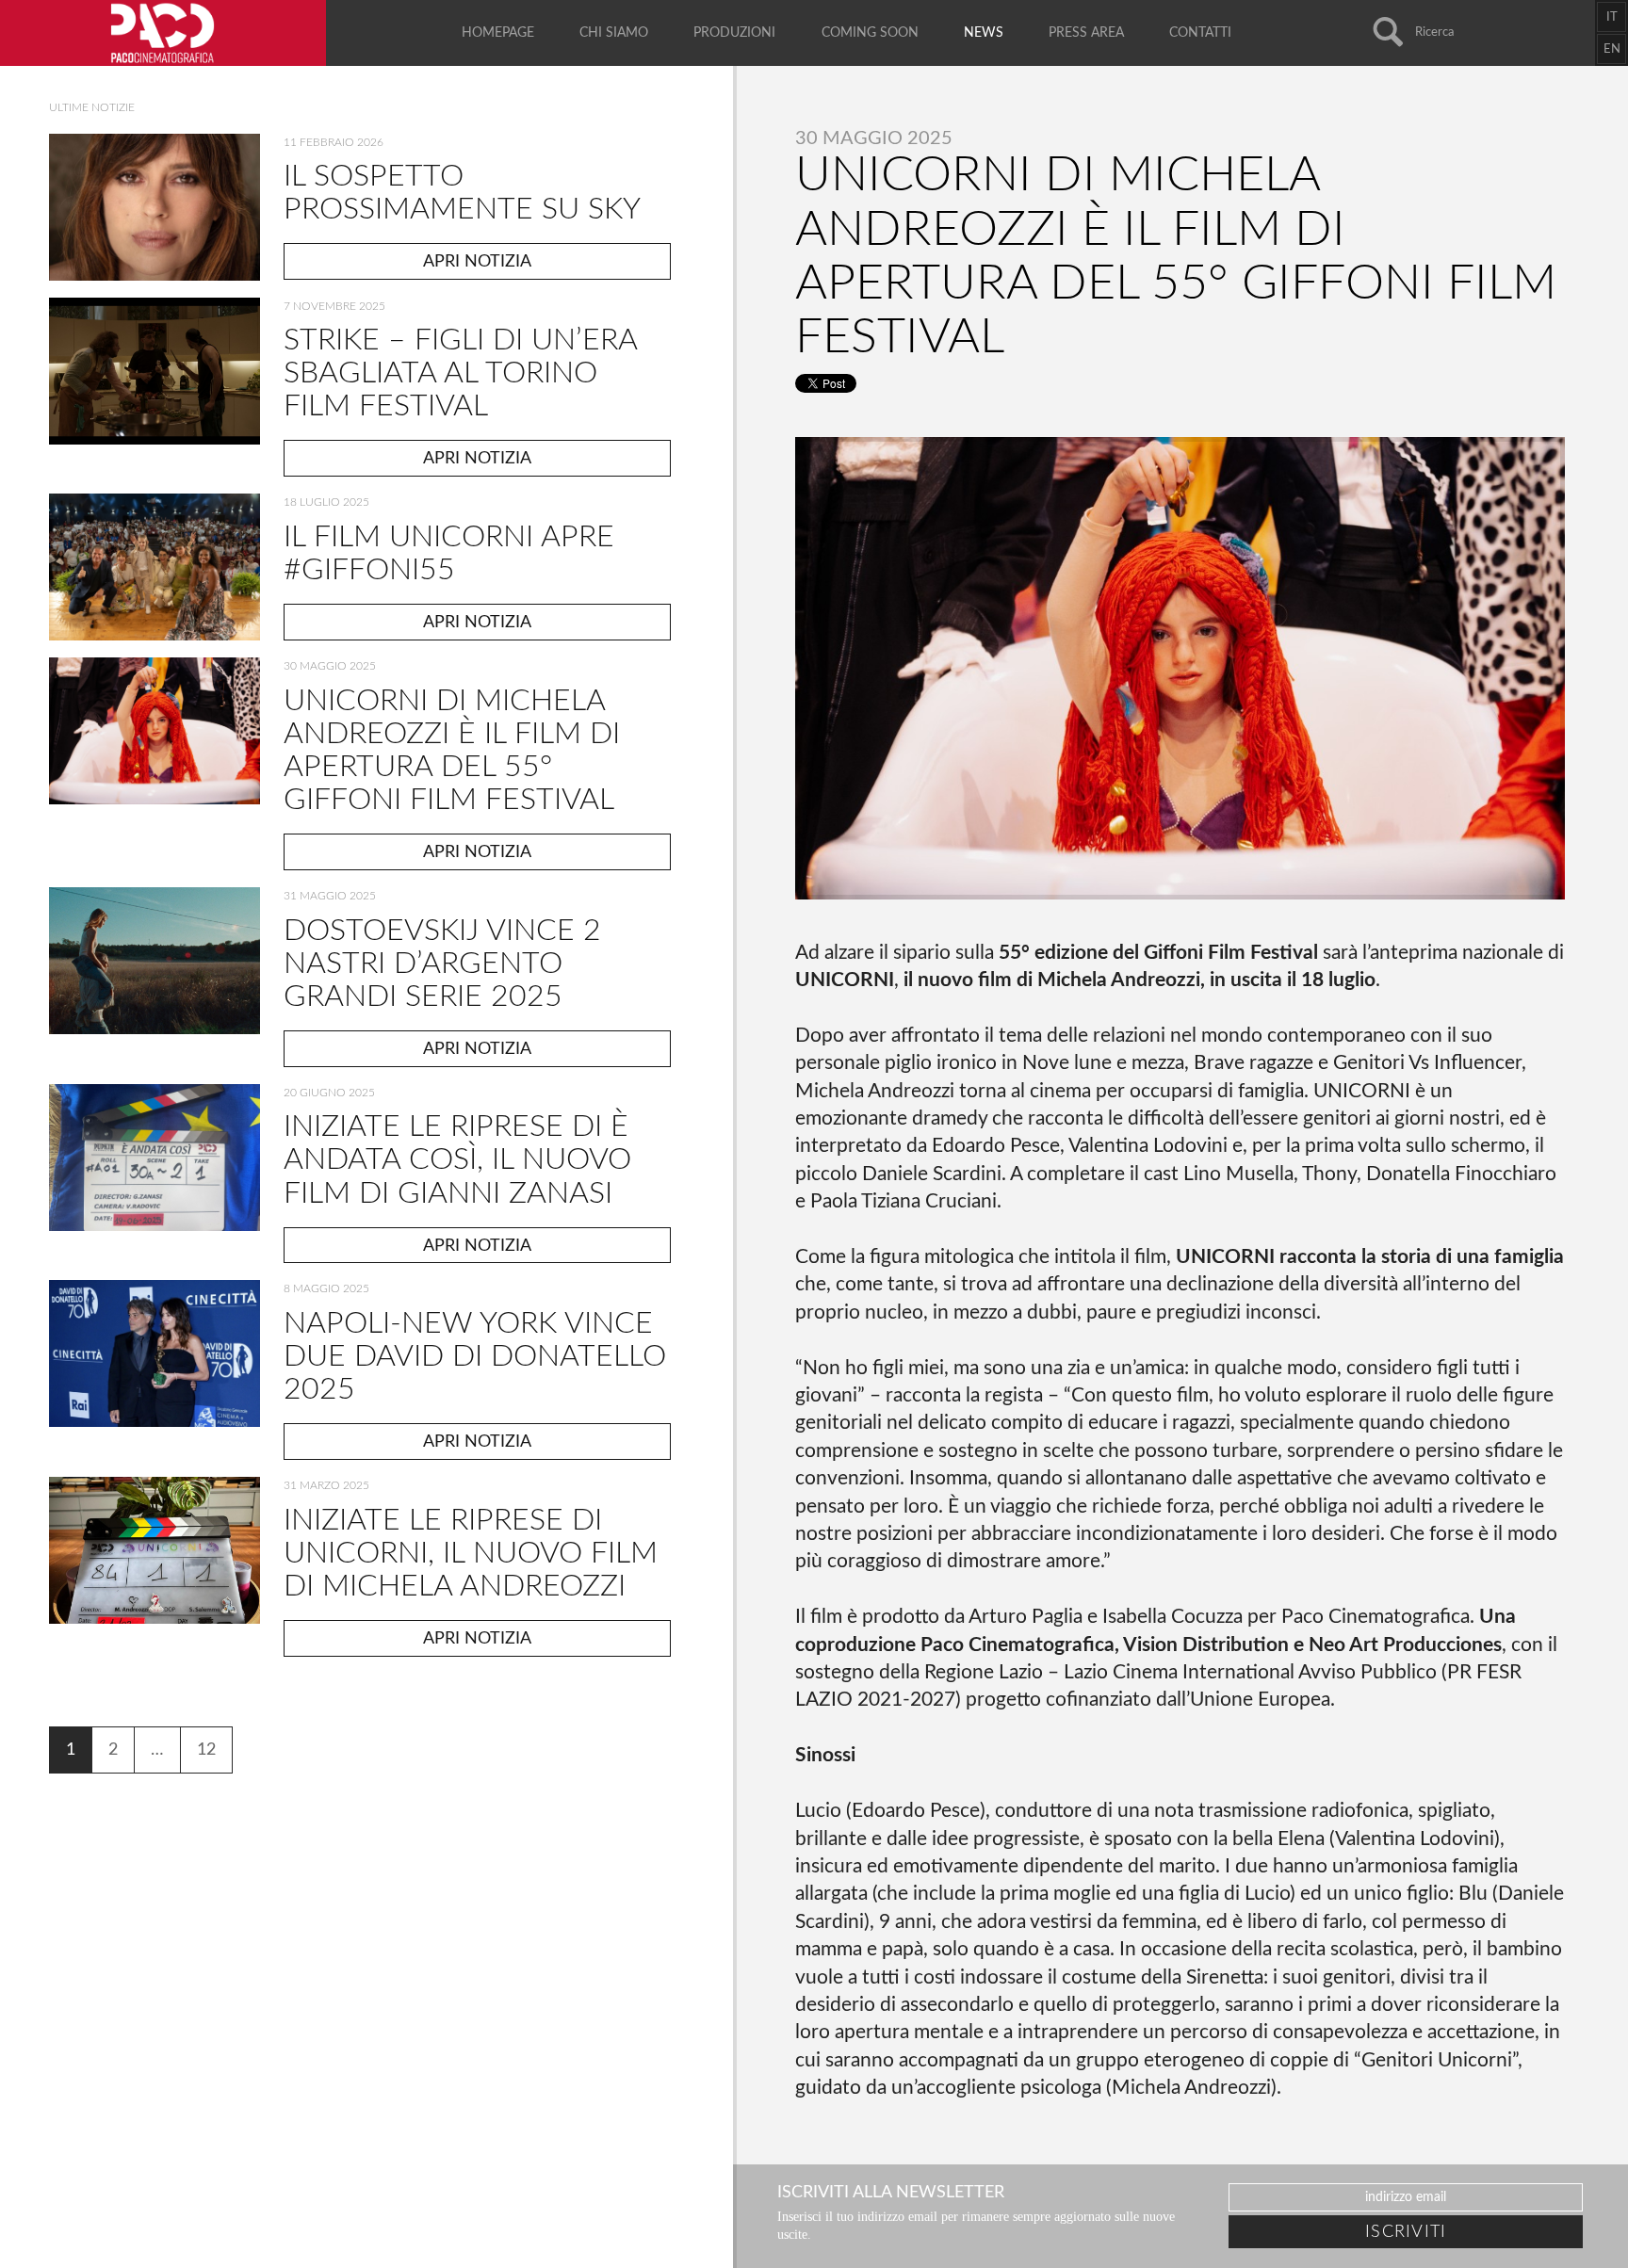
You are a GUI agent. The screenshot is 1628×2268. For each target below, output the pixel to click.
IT (1612, 17)
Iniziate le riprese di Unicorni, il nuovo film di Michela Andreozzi (471, 1553)
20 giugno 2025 (329, 1093)
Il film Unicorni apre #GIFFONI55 (449, 553)
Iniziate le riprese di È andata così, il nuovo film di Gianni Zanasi (457, 1159)
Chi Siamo (614, 33)
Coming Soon (870, 33)
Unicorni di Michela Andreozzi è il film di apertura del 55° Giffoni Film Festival (452, 750)
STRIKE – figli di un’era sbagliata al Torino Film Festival (460, 373)
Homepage (498, 33)
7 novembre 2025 (334, 306)
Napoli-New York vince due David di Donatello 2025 (475, 1356)
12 (206, 1750)
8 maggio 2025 (326, 1288)
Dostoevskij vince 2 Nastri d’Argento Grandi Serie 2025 (442, 964)
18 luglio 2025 (326, 502)
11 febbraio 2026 (334, 142)
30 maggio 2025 (330, 666)
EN (1612, 49)
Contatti (1200, 33)
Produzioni (734, 33)
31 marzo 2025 (326, 1485)
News (984, 33)
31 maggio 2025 (330, 896)
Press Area (1086, 33)
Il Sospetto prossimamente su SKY (462, 193)
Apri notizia (477, 261)
